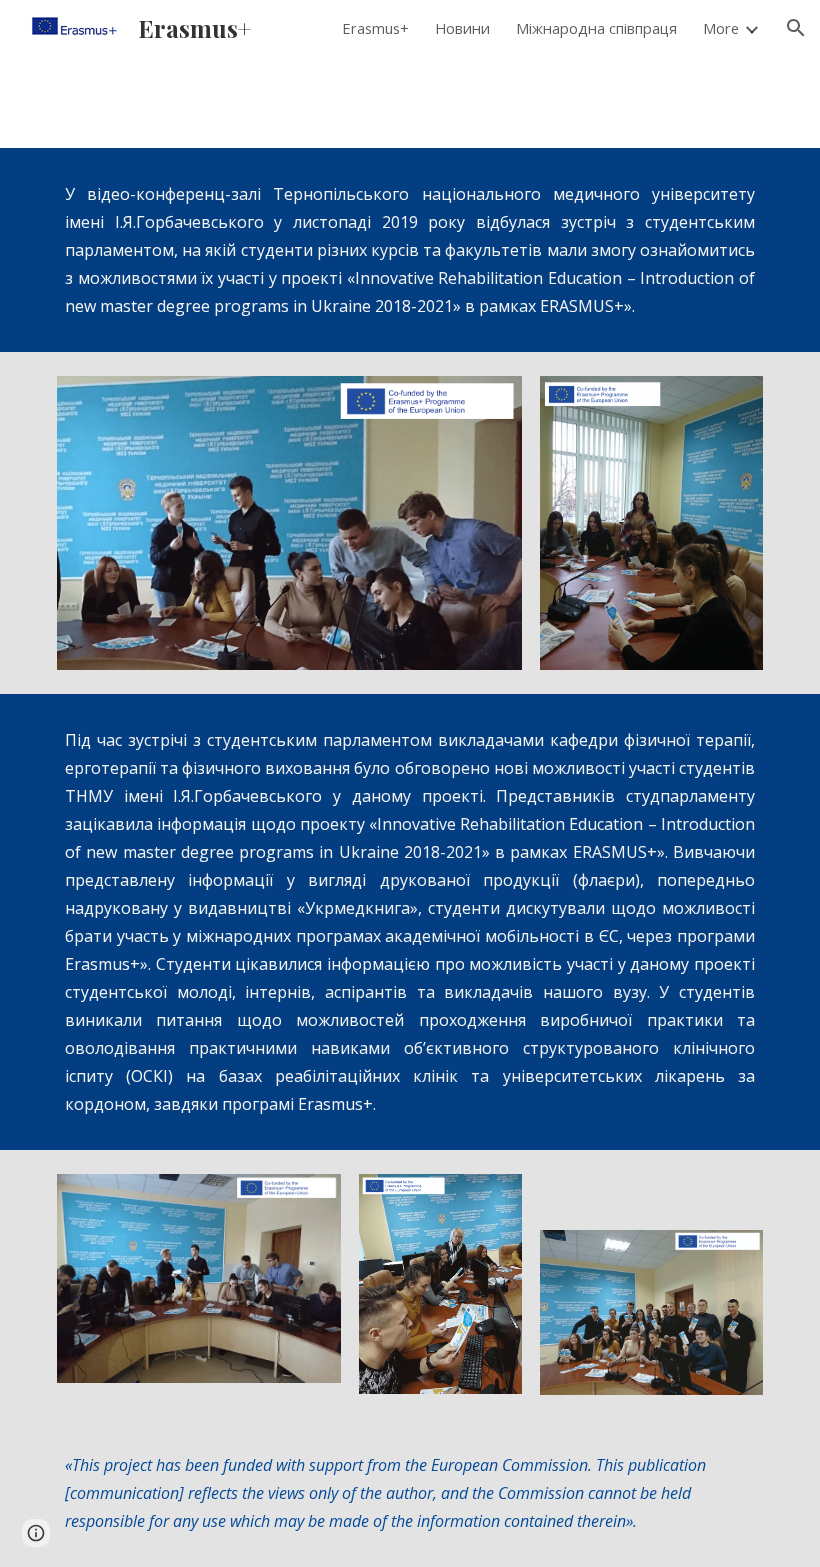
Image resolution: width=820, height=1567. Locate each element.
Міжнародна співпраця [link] (596, 28)
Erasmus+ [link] (375, 28)
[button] (796, 28)
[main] (410, 250)
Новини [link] (462, 28)
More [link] (721, 28)
